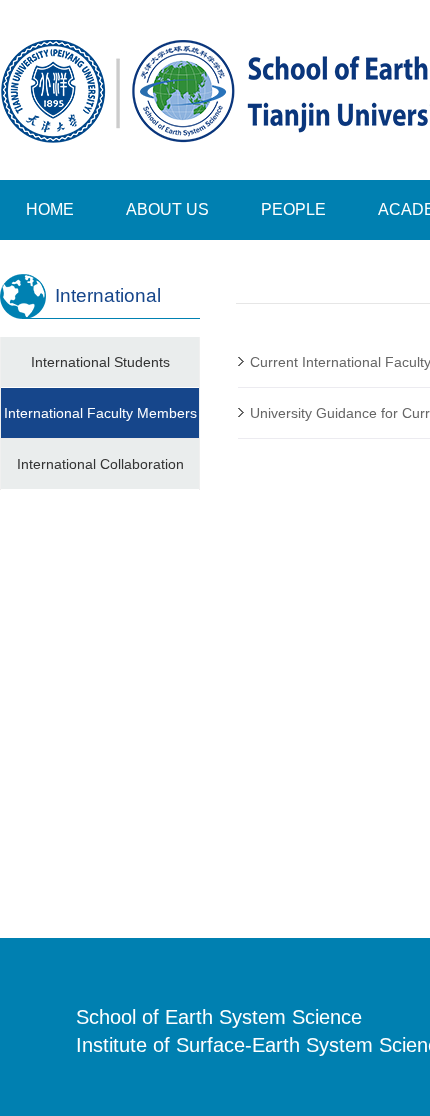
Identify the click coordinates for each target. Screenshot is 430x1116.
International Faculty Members (100, 413)
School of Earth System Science (219, 1017)
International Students (100, 362)
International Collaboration (100, 464)
